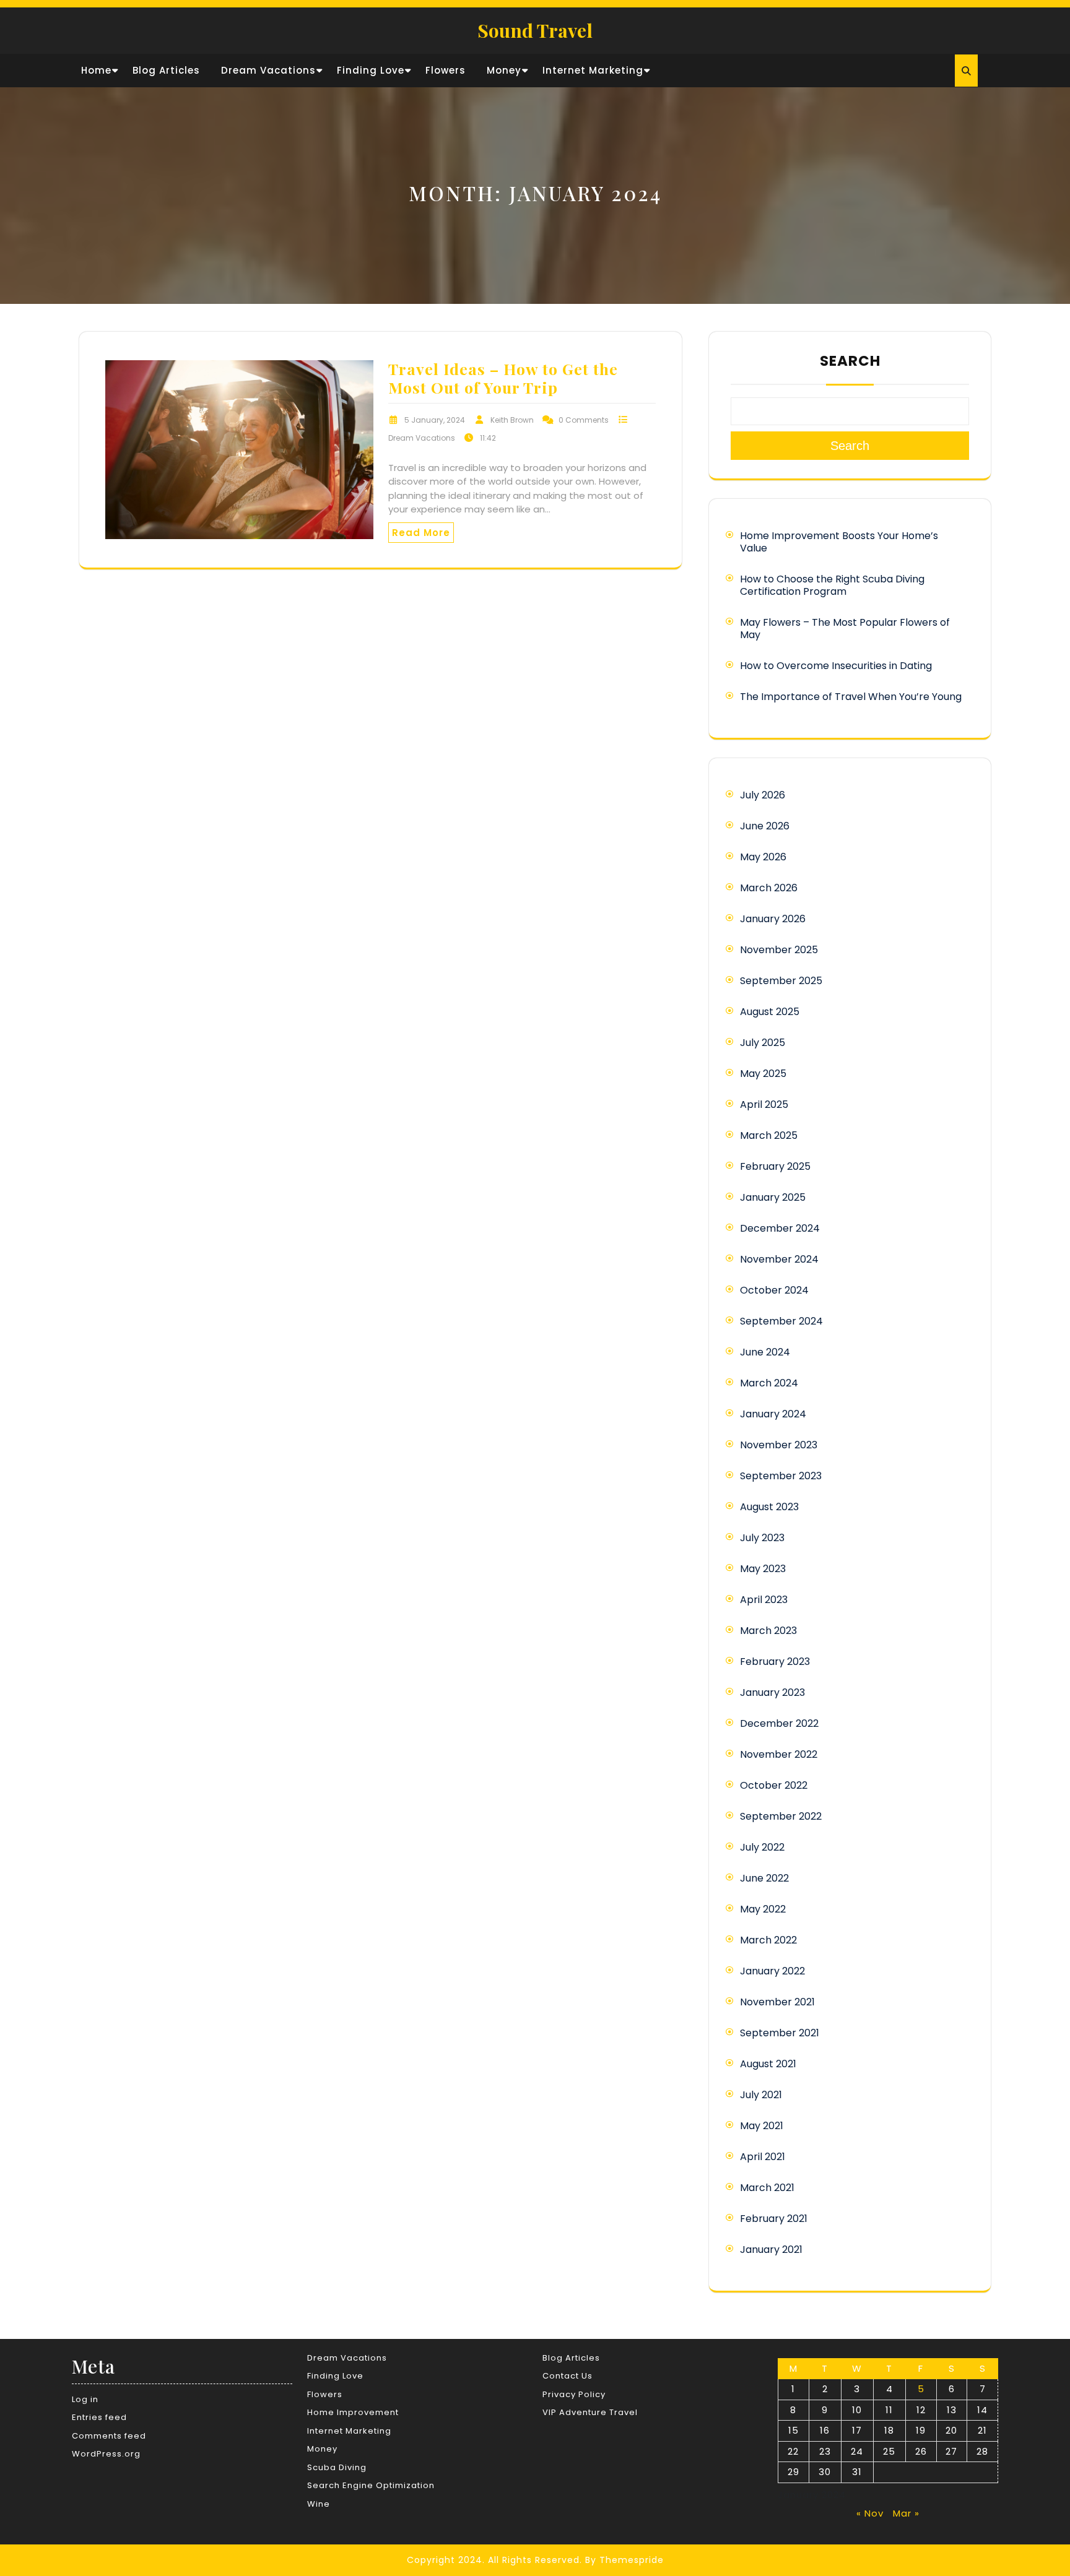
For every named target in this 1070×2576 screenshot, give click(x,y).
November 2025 (779, 950)
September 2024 (781, 1321)
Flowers (446, 70)
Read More (421, 533)
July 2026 (763, 795)
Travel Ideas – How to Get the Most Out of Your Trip (503, 378)
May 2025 (763, 1074)
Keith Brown (512, 420)
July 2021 (761, 2095)
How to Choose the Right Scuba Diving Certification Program (832, 585)
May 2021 (762, 2126)
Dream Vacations (268, 70)
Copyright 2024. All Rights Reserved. (494, 2560)
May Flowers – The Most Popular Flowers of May (845, 629)
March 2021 (767, 2188)
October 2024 (774, 1290)
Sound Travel (535, 30)
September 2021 (780, 2033)
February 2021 (774, 2219)
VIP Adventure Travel (590, 2412)
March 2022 (768, 1940)
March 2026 (769, 888)
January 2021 (771, 2250)
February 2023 (775, 1662)
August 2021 (768, 2064)
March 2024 (769, 1383)
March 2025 (769, 1135)
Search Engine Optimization (371, 2485)
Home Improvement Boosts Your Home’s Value (839, 542)
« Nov (870, 2513)
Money (504, 70)
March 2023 (768, 1631)
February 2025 (775, 1166)
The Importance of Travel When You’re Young (851, 697)
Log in (85, 2399)
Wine (319, 2504)
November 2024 (779, 1259)
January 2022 (772, 1971)
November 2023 (779, 1445)
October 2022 (774, 1785)
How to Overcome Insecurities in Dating (836, 666)
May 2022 (763, 1909)
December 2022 (779, 1723)
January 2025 (773, 1197)
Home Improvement (353, 2412)
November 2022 (779, 1754)
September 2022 (781, 1816)
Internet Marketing (593, 70)
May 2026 (763, 857)
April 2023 (764, 1600)
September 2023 (781, 1476)
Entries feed (99, 2417)
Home (96, 70)
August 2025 (770, 1012)
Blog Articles (166, 70)
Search (850, 361)
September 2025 (781, 981)
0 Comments (584, 420)
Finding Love (371, 70)
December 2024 (780, 1228)
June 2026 (765, 826)
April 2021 (763, 2157)
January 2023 (772, 1692)
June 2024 (765, 1352)
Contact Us (568, 2376)
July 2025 (763, 1043)
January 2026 (773, 919)
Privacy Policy (574, 2394)
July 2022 (762, 1847)
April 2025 (764, 1104)
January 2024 (773, 1414)
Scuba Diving (337, 2467)
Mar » (906, 2513)
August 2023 (769, 1507)
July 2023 (762, 1538)
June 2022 (764, 1878)
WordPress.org (106, 2454)
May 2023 (763, 1569)
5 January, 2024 (435, 420)
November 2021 (777, 2002)
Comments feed (109, 2436)
